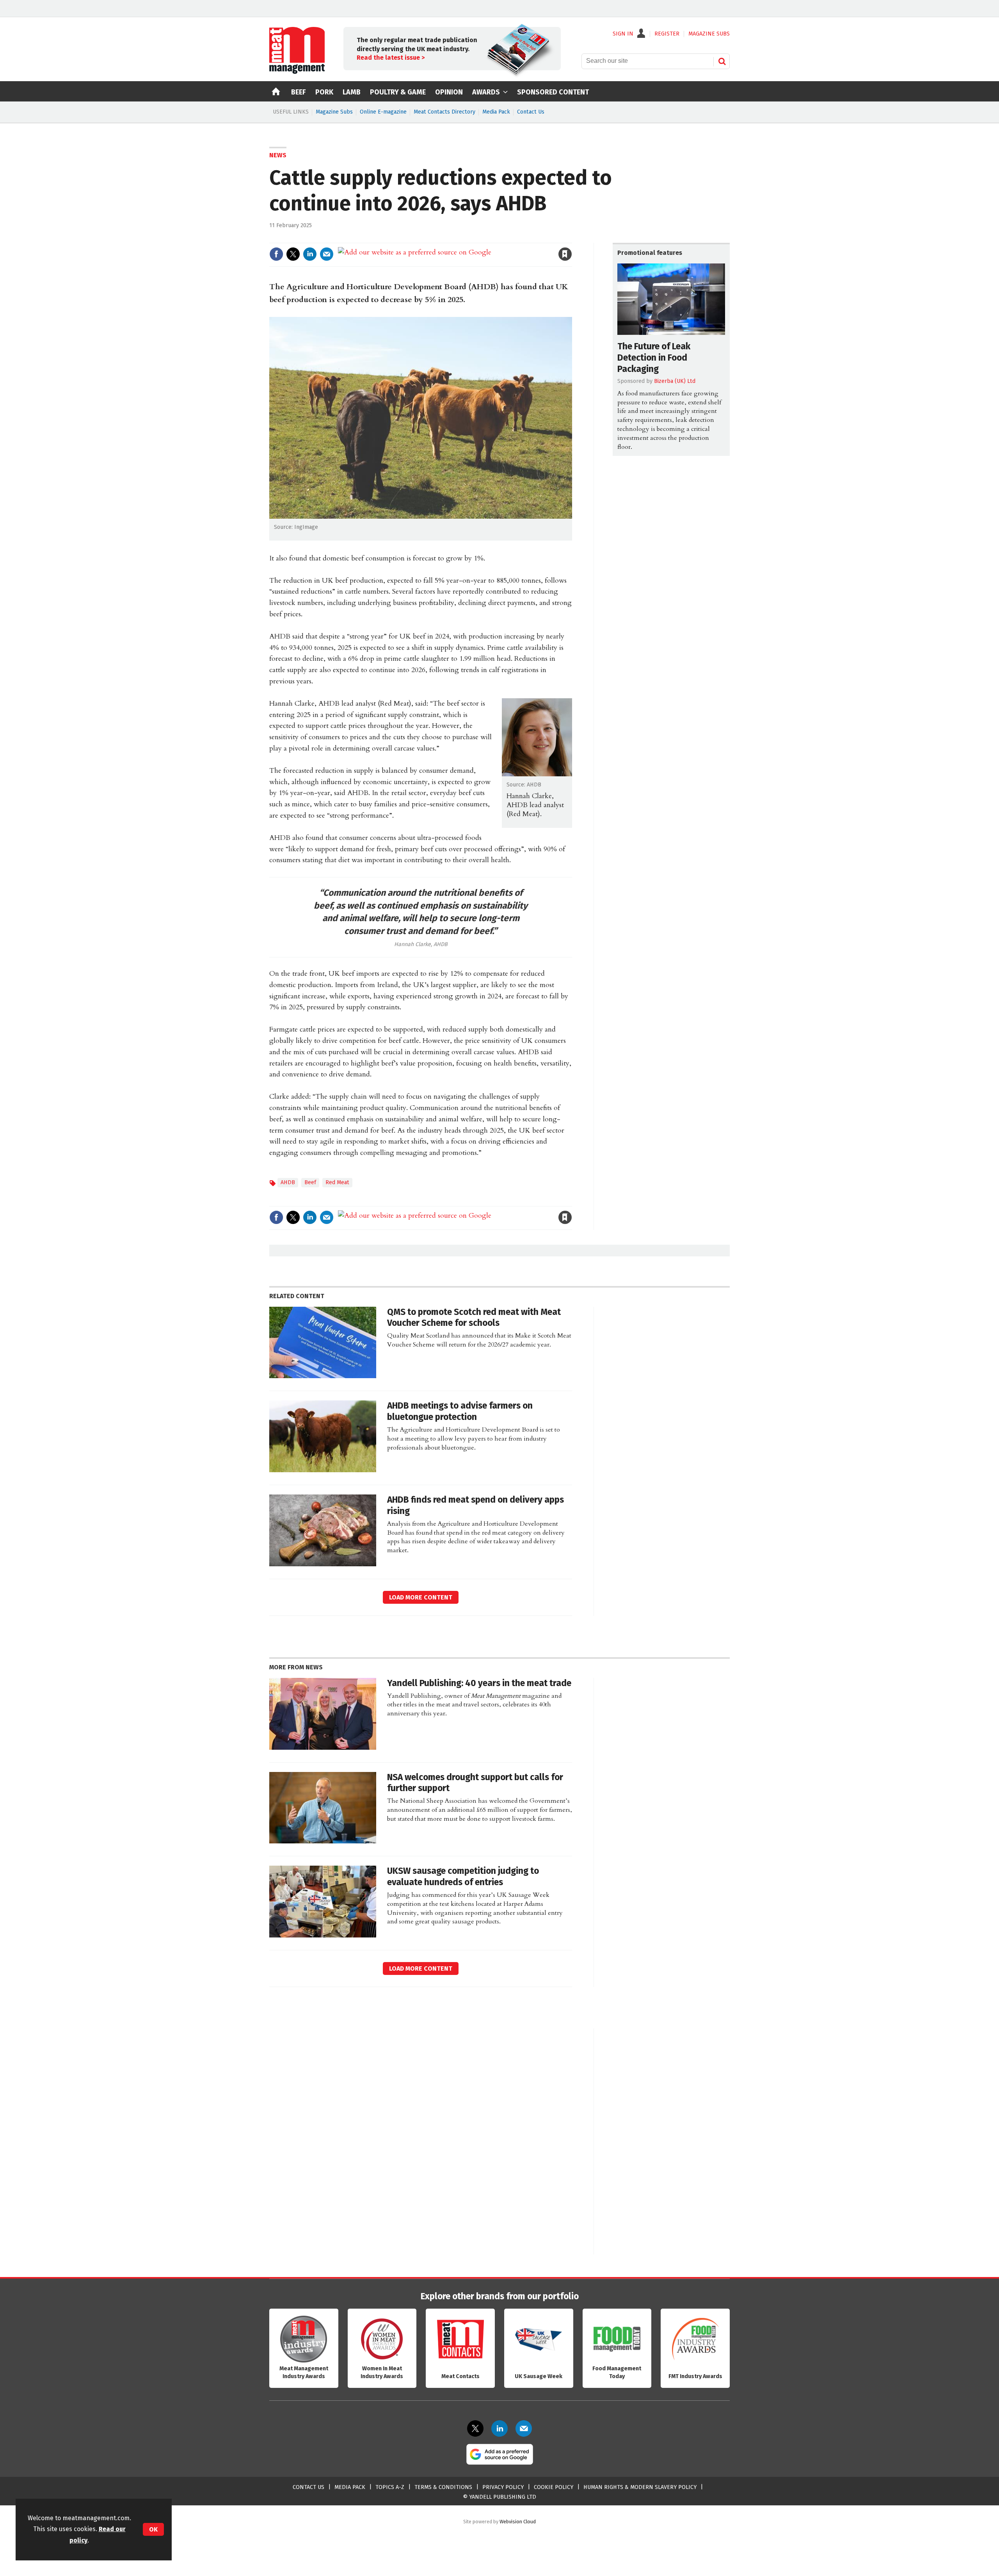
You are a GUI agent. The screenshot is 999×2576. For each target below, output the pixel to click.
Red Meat (337, 1182)
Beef (310, 1182)
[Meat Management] (297, 72)
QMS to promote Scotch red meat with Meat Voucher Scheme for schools (474, 1318)
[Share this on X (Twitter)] (293, 254)
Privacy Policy (503, 2487)
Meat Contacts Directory (444, 112)
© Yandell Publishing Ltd (499, 2497)
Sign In (623, 34)
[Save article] (565, 254)
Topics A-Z (390, 2487)
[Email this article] (327, 254)
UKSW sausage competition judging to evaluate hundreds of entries (463, 1877)
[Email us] (524, 2428)
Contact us (308, 2487)
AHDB (288, 1182)
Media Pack (496, 112)
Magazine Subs (334, 112)
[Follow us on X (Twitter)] (475, 2428)
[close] (571, 238)
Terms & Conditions (443, 2487)
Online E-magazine (383, 112)
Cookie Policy (554, 2487)
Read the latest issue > (391, 58)
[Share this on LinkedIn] (310, 254)
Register (667, 34)
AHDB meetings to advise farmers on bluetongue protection (460, 1411)
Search (722, 61)
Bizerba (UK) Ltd (675, 381)
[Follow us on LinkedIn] (499, 2428)
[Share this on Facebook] (276, 254)
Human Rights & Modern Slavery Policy (640, 2487)
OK (153, 2529)
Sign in (475, 238)
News (278, 155)
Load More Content (421, 1597)
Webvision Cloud (518, 2522)
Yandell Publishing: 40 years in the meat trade (479, 1683)
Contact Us (531, 112)
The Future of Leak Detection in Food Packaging (654, 358)
